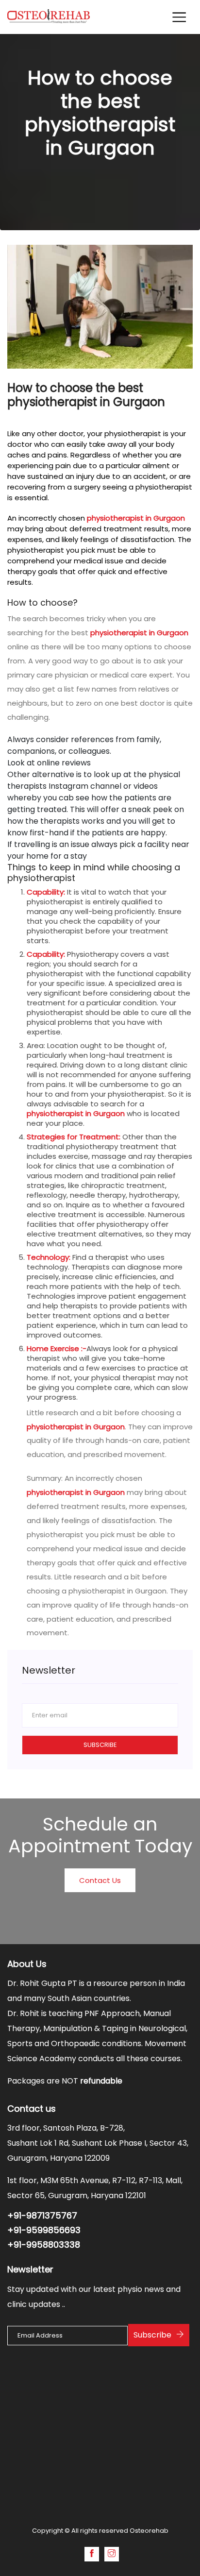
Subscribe (100, 1745)
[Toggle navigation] (179, 17)
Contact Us (100, 1880)
